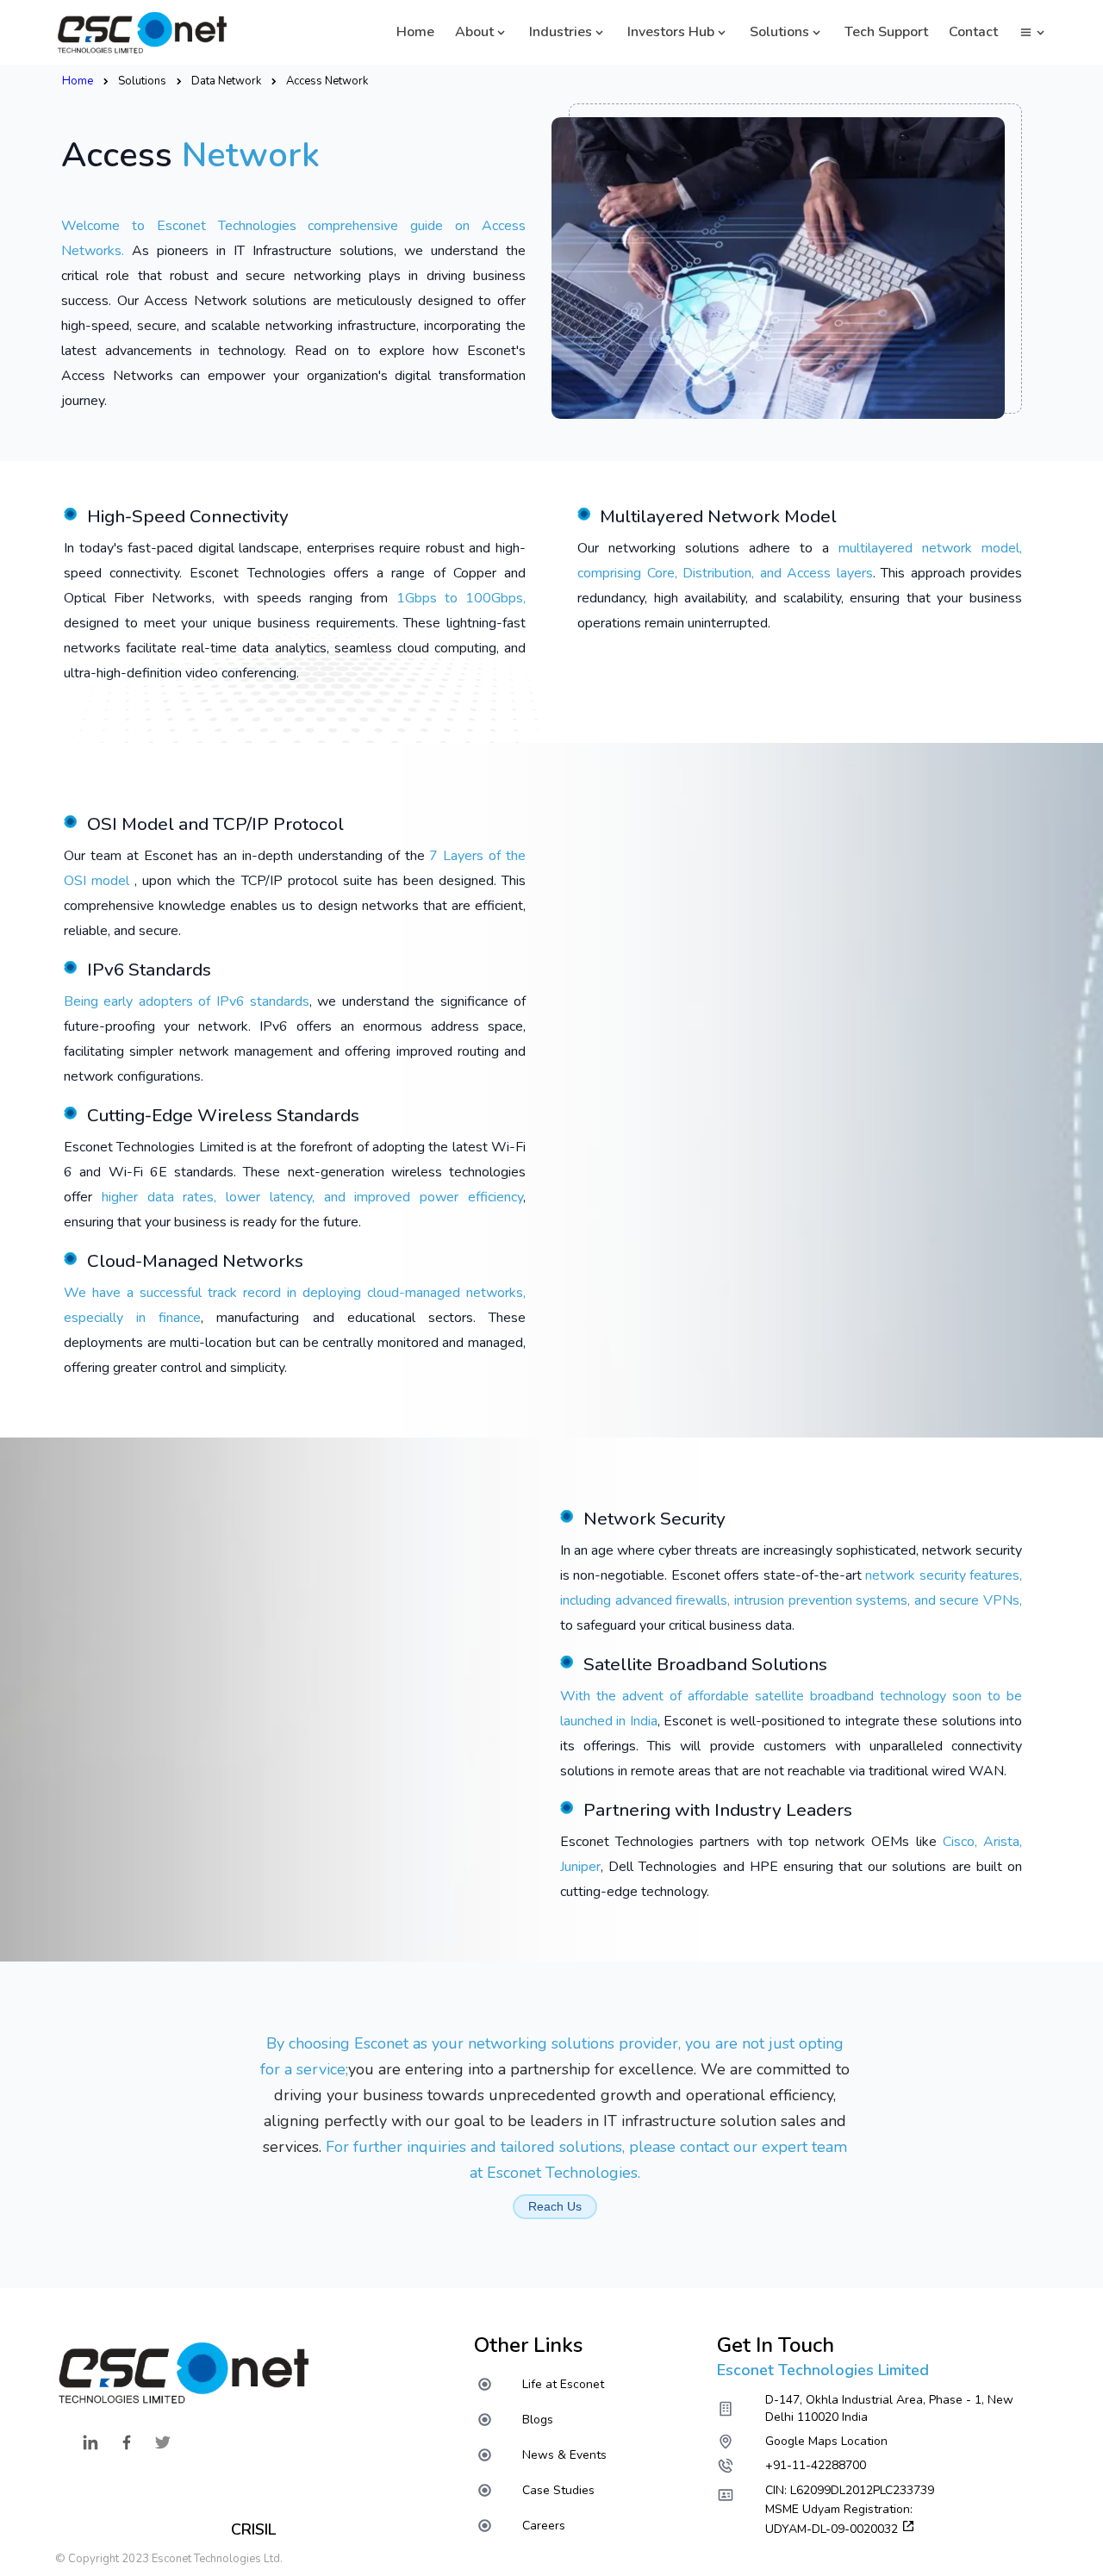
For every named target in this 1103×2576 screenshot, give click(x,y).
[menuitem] (547, 2384)
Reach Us (555, 2206)
